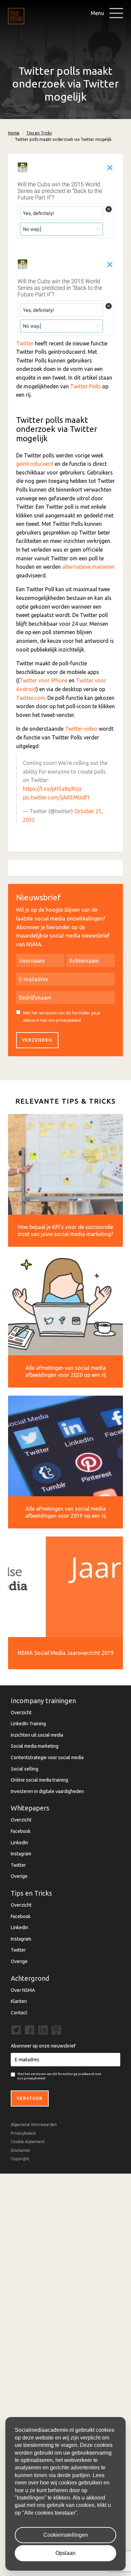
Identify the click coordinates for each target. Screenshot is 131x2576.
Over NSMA (23, 1990)
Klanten (19, 2001)
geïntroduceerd (35, 464)
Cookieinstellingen (66, 2535)
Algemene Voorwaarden (34, 2124)
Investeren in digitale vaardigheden (47, 1791)
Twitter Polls (85, 386)
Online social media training (39, 1780)
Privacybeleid (23, 2133)
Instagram (21, 1854)
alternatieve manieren (88, 567)
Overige (19, 1876)
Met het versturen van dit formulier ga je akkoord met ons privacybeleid (61, 1017)
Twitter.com (31, 698)
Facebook (21, 1831)
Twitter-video (81, 729)
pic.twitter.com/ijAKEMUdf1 (56, 797)
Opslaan (65, 2553)
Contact (19, 2013)
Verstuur (30, 2098)
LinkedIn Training (28, 1724)
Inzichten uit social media (37, 1735)
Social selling (25, 1769)
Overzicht (21, 1713)
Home (14, 133)
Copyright (20, 2159)
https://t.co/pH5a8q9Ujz (52, 789)
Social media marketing (35, 1746)
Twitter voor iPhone (43, 680)
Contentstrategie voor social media (47, 1757)
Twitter (25, 343)
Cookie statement (28, 2142)
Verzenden (37, 1040)
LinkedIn (19, 1843)
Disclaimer (21, 2150)
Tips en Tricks (39, 133)
